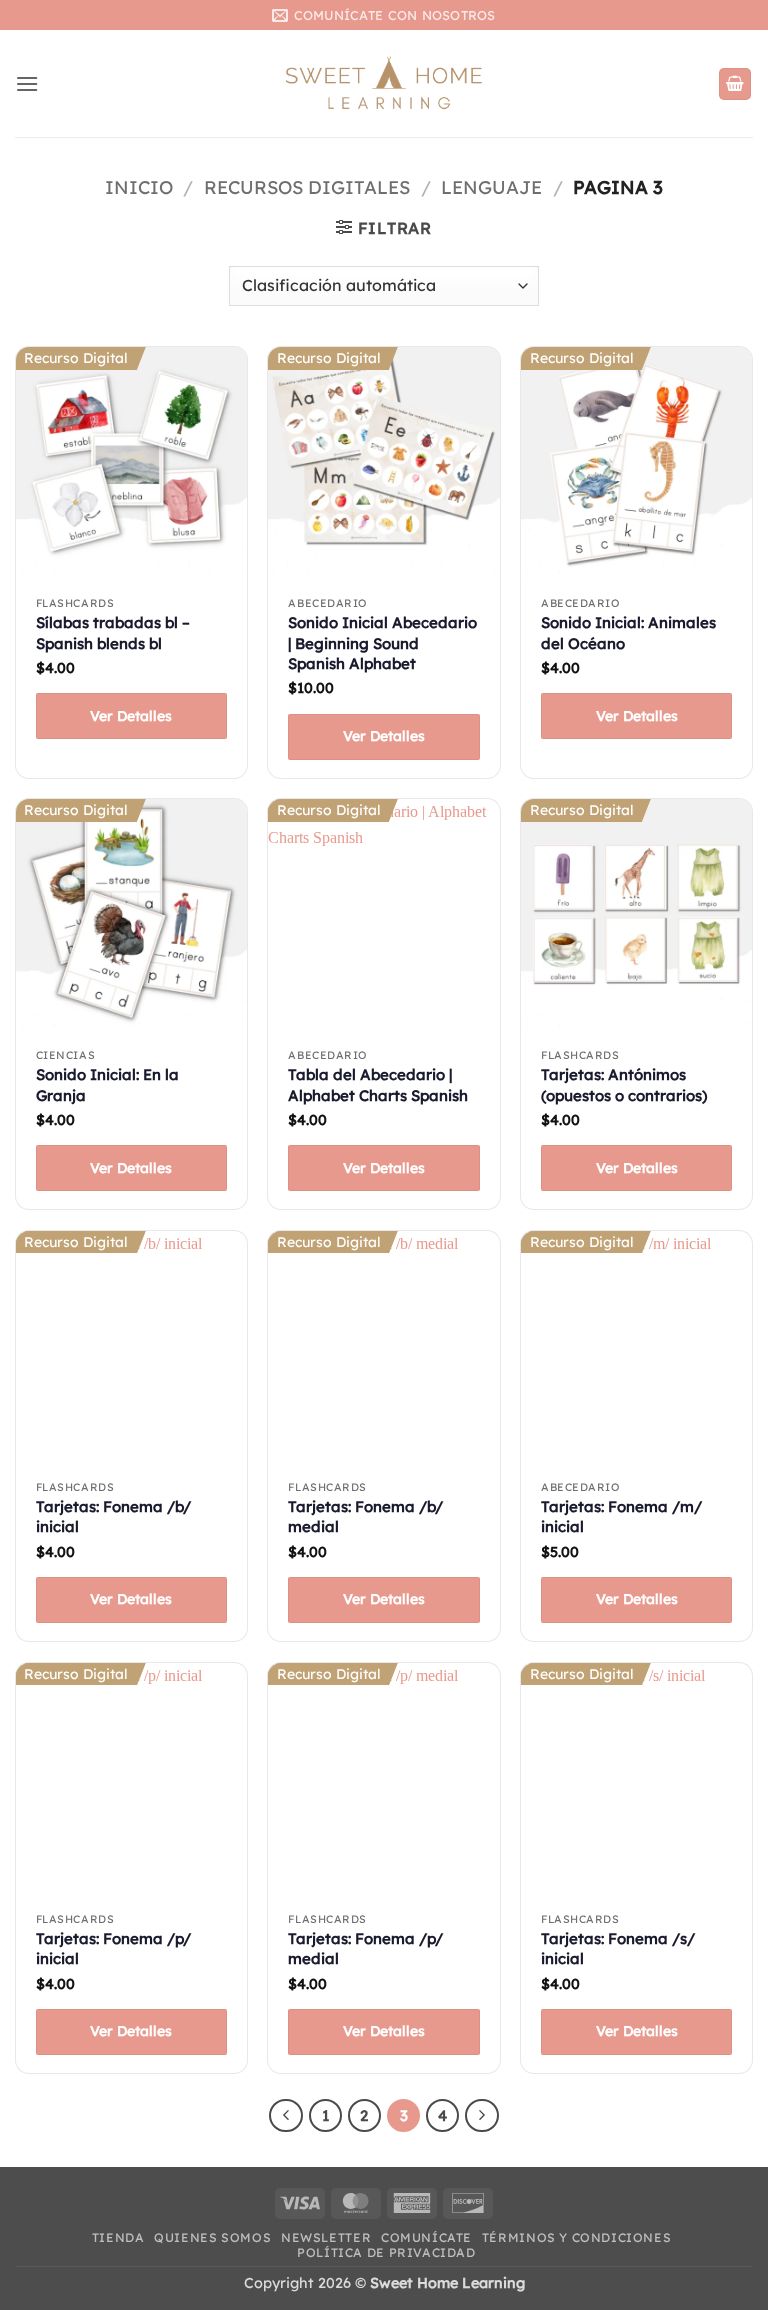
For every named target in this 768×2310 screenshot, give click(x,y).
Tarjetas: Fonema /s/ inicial (618, 1948)
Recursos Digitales (307, 187)
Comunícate (426, 2237)
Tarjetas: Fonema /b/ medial (365, 1516)
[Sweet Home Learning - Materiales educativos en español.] (384, 84)
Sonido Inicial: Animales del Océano (628, 632)
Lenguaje (491, 187)
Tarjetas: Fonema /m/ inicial (621, 1516)
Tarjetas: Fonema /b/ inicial (113, 1516)
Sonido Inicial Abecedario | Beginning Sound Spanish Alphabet (382, 643)
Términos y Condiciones (576, 2237)
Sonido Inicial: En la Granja (107, 1084)
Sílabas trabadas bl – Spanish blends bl (113, 632)
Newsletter (326, 2237)
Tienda (118, 2237)
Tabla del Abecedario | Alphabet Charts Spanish (378, 1084)
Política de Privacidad (386, 2252)
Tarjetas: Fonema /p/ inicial (113, 1948)
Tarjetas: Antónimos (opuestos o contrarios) (624, 1084)
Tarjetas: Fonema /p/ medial (365, 1948)
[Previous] (286, 2116)
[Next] (482, 2116)
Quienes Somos (212, 2237)
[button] (27, 83)
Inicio (139, 187)
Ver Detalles (131, 716)
